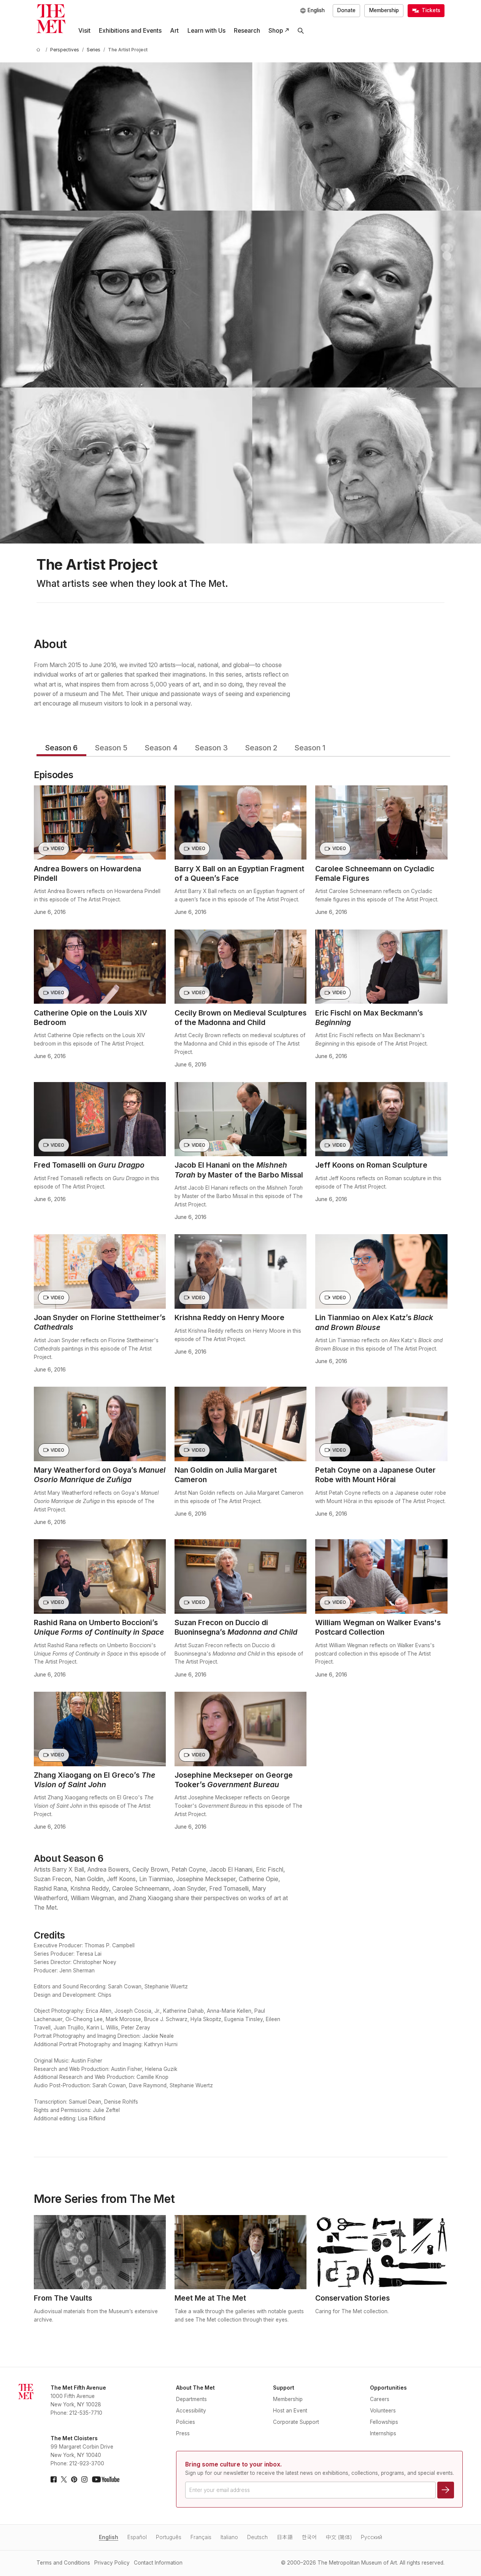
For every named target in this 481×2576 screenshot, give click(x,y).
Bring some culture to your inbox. (233, 2464)
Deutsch (257, 2537)
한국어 (309, 2537)
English (109, 2537)
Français (201, 2537)
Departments (191, 2399)
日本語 (285, 2537)
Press (183, 2433)
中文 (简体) (339, 2537)
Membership (384, 10)
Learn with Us (206, 31)
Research (247, 31)
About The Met (195, 2388)
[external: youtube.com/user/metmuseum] (106, 2479)
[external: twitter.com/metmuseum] (64, 2479)
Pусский (371, 2537)
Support (284, 2388)
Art (174, 31)
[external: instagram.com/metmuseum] (84, 2479)
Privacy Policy (112, 2563)
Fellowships (384, 2422)
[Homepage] (51, 19)
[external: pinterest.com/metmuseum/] (74, 2479)
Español (137, 2537)
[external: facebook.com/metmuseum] (54, 2479)
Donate (346, 10)
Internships (383, 2433)
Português (169, 2537)
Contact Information (158, 2563)
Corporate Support (296, 2422)
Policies (186, 2422)
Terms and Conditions (63, 2563)
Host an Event (290, 2411)
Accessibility (191, 2411)
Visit (84, 31)
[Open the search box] (301, 31)
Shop (276, 31)
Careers (380, 2399)
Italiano (229, 2537)
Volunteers (383, 2411)
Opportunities (388, 2388)
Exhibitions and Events (130, 31)
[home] (40, 50)
